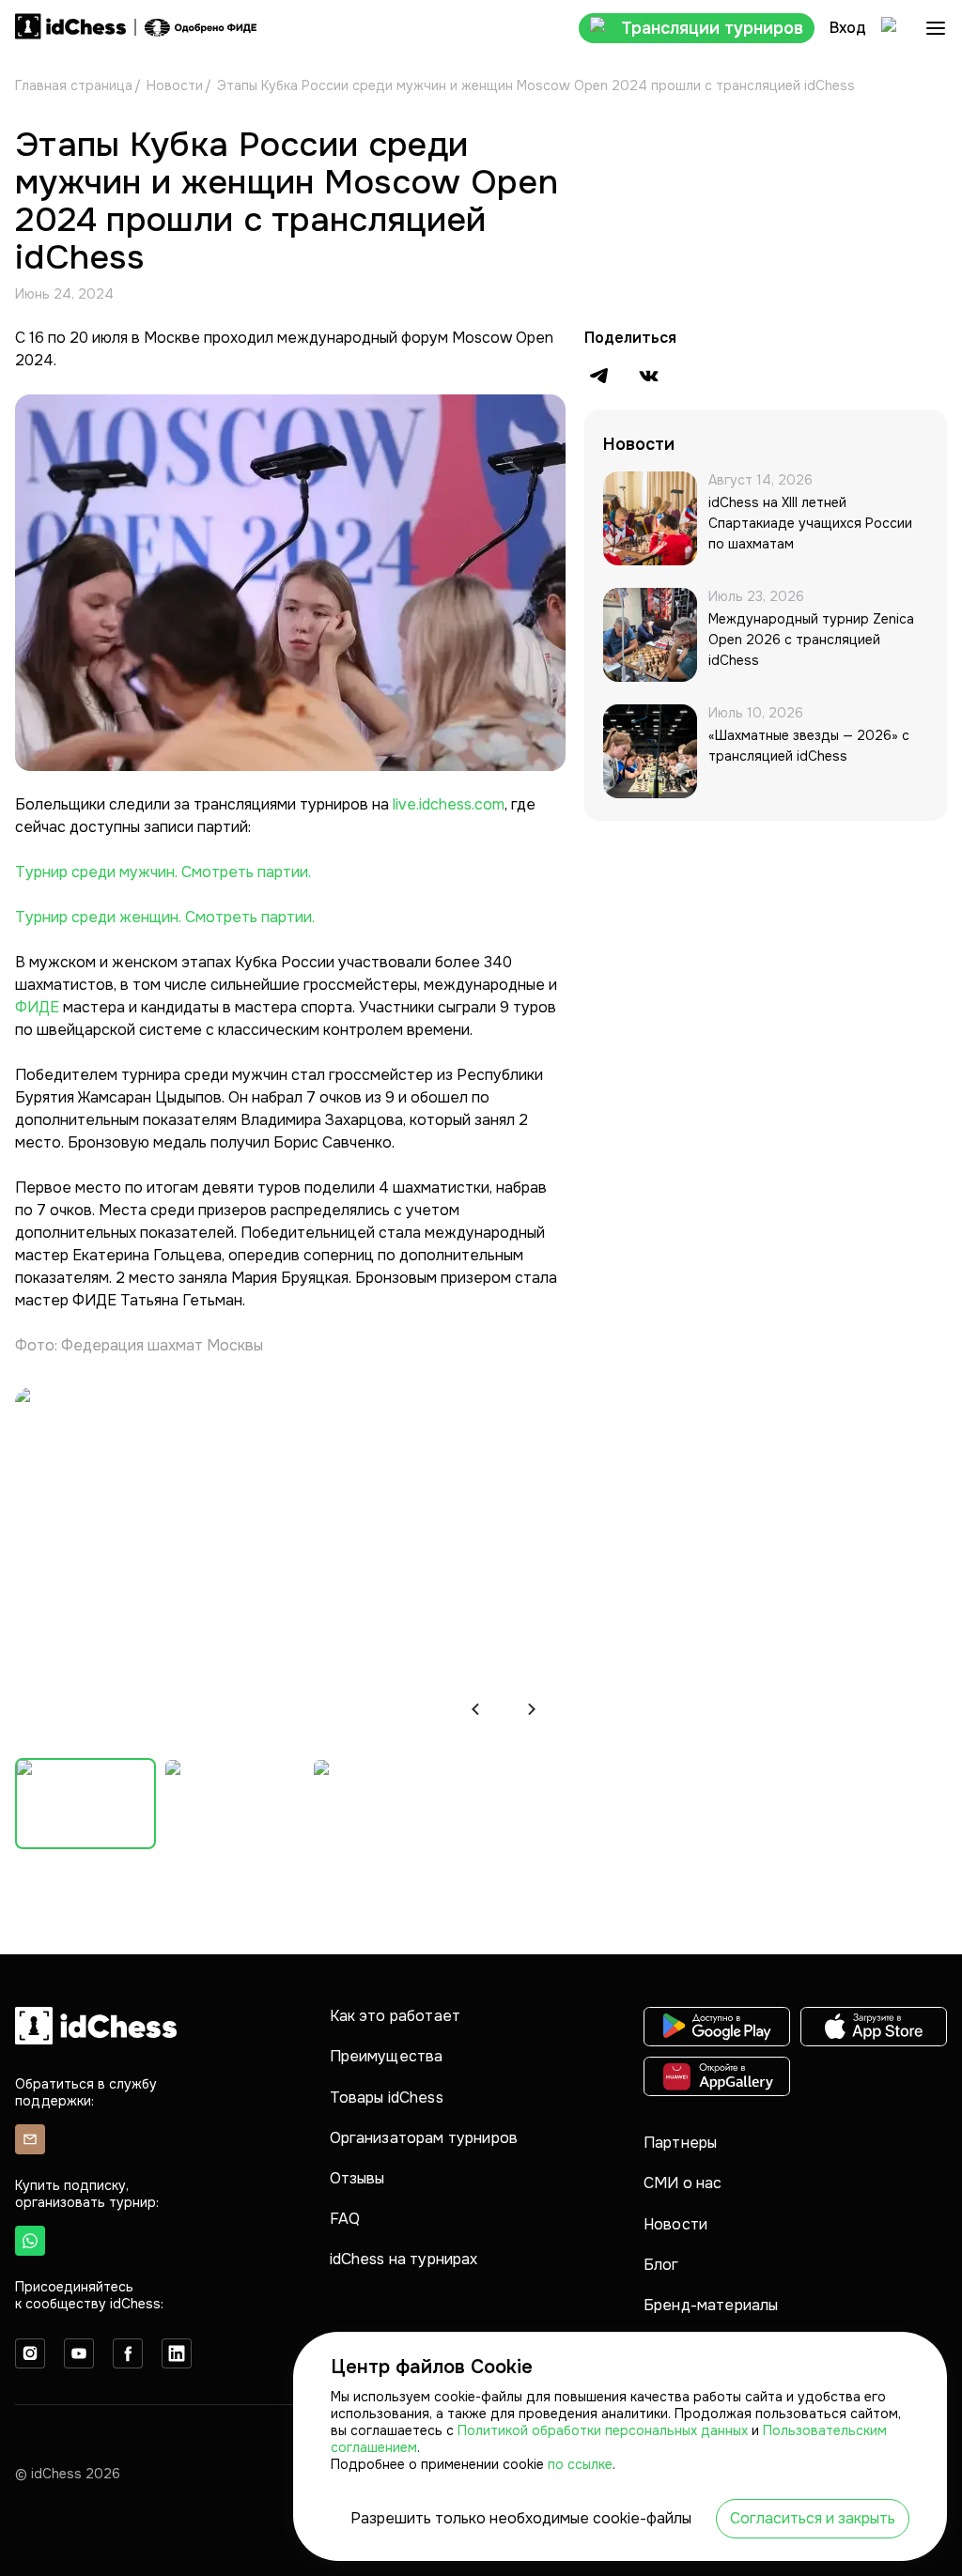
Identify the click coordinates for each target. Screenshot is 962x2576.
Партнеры (680, 2143)
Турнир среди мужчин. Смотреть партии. (163, 872)
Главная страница (74, 85)
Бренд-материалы (711, 2305)
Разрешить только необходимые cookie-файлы (521, 2518)
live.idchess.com (449, 804)
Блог (661, 2265)
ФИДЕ (39, 1007)
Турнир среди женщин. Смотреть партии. (165, 917)
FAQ (345, 2219)
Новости (175, 85)
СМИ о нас (683, 2183)
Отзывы (357, 2178)
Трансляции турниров (712, 28)
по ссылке (580, 2464)
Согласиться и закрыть (813, 2518)
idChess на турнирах (404, 2259)
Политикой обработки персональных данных (605, 2430)
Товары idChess (387, 2098)
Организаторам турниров (424, 2138)
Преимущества (387, 2056)
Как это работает (396, 2016)
